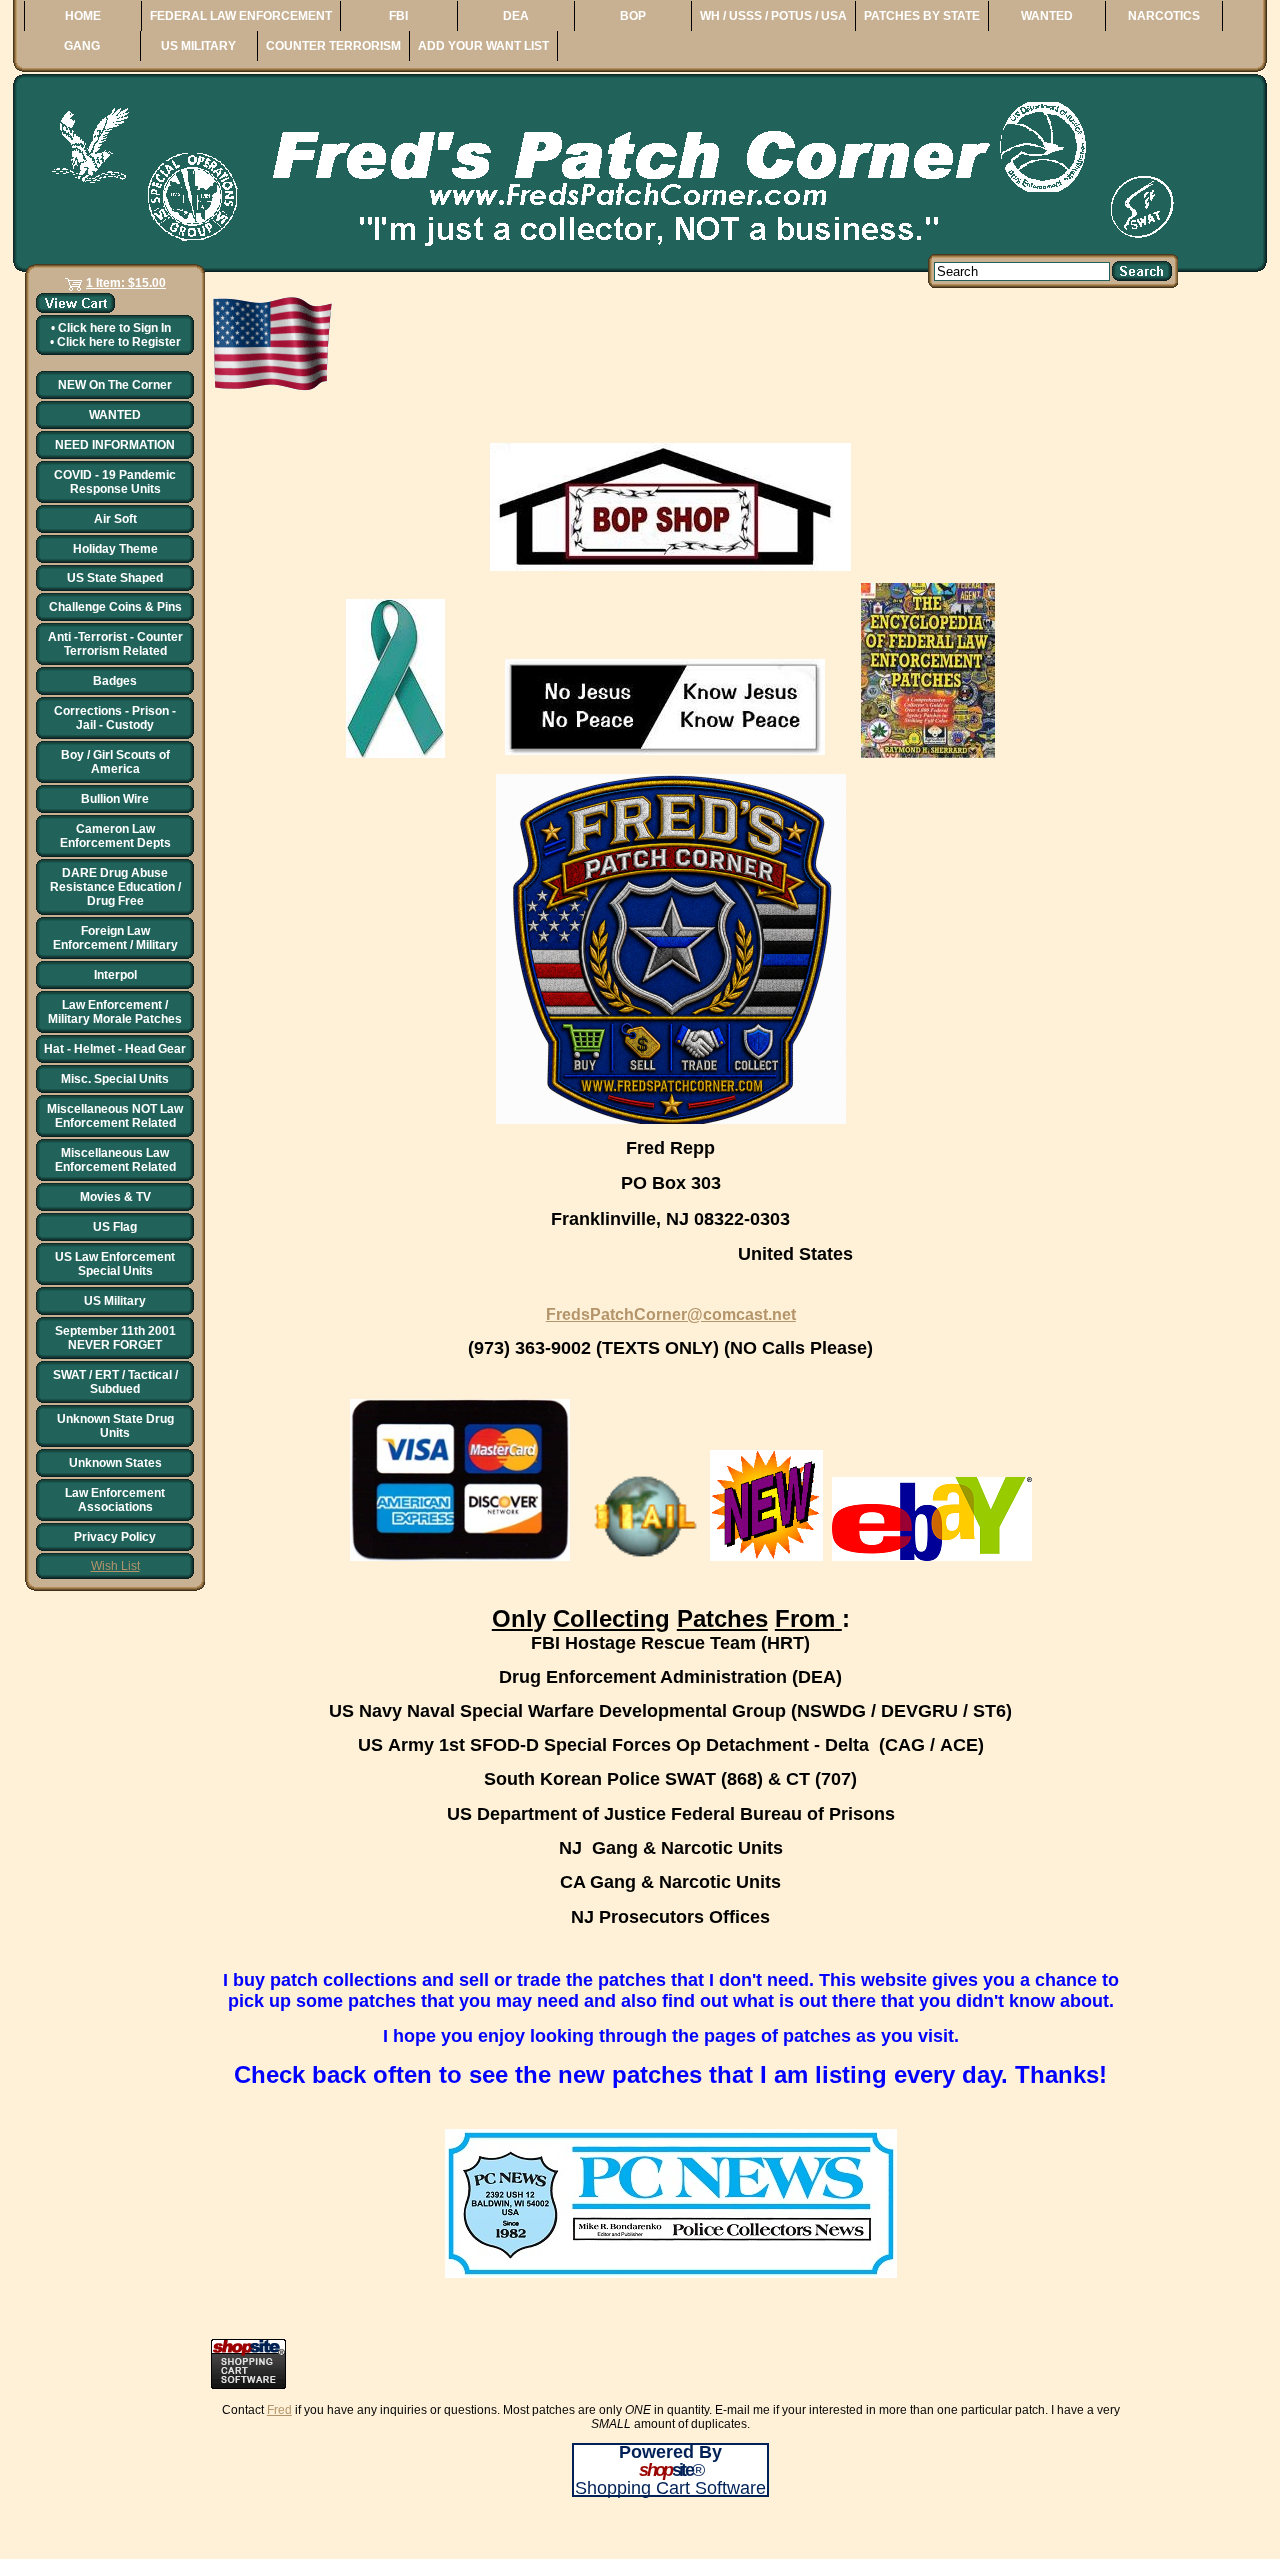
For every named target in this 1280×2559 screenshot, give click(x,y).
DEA (516, 16)
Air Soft (115, 519)
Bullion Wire (115, 799)
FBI (398, 16)
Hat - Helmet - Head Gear (115, 1049)
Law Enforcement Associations (115, 1500)
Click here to (114, 328)
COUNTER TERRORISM (333, 46)
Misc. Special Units (115, 1079)
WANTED (1047, 16)
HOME (83, 16)
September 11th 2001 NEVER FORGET (115, 1338)
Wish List (115, 1566)
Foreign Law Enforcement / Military (115, 938)
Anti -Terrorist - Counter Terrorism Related (115, 644)
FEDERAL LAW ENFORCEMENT (241, 16)
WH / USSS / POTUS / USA (773, 16)
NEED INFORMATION (115, 445)
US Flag (115, 1227)
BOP (633, 16)
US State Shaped (115, 578)
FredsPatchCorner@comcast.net (671, 1314)
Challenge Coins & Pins (115, 607)
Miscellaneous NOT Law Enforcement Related (115, 1116)
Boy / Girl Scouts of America (115, 762)
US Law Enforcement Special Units (115, 1264)
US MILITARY (198, 46)
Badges (115, 681)
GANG (82, 46)
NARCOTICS (1164, 16)
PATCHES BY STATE (922, 16)
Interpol (115, 975)
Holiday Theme (115, 549)
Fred (279, 2410)
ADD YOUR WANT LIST (483, 46)
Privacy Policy (115, 1537)
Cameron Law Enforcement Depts (115, 836)
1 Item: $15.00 (126, 283)
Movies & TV (115, 1197)
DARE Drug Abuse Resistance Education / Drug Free (115, 887)
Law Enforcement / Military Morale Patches (115, 1012)
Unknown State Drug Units (115, 1426)
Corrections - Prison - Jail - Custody (115, 718)
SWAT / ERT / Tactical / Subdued (115, 1382)
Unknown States (115, 1463)
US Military (115, 1301)
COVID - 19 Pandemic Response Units (115, 482)
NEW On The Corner (115, 385)
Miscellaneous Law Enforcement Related (115, 1160)
